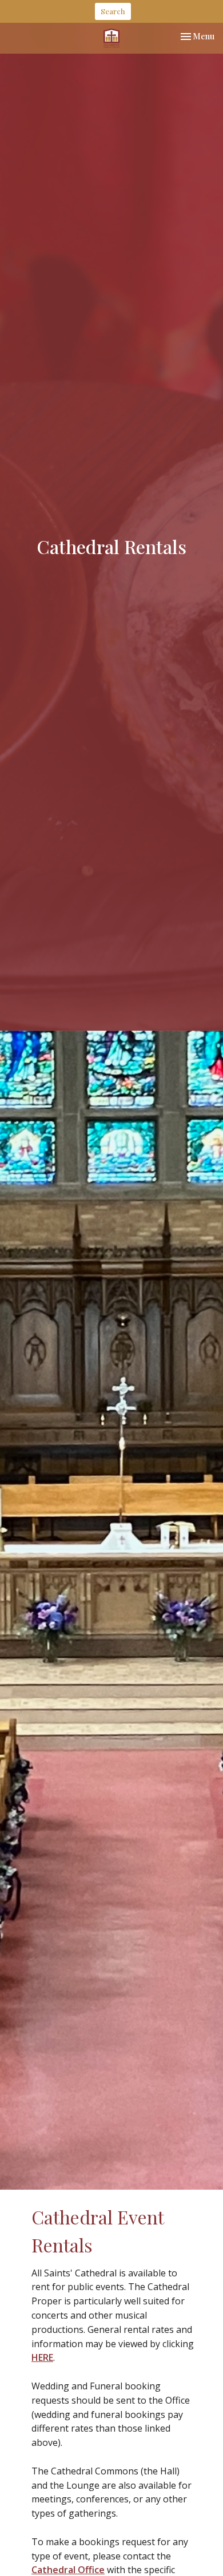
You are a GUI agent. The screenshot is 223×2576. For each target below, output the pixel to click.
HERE (42, 2357)
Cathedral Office (68, 2570)
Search (113, 11)
